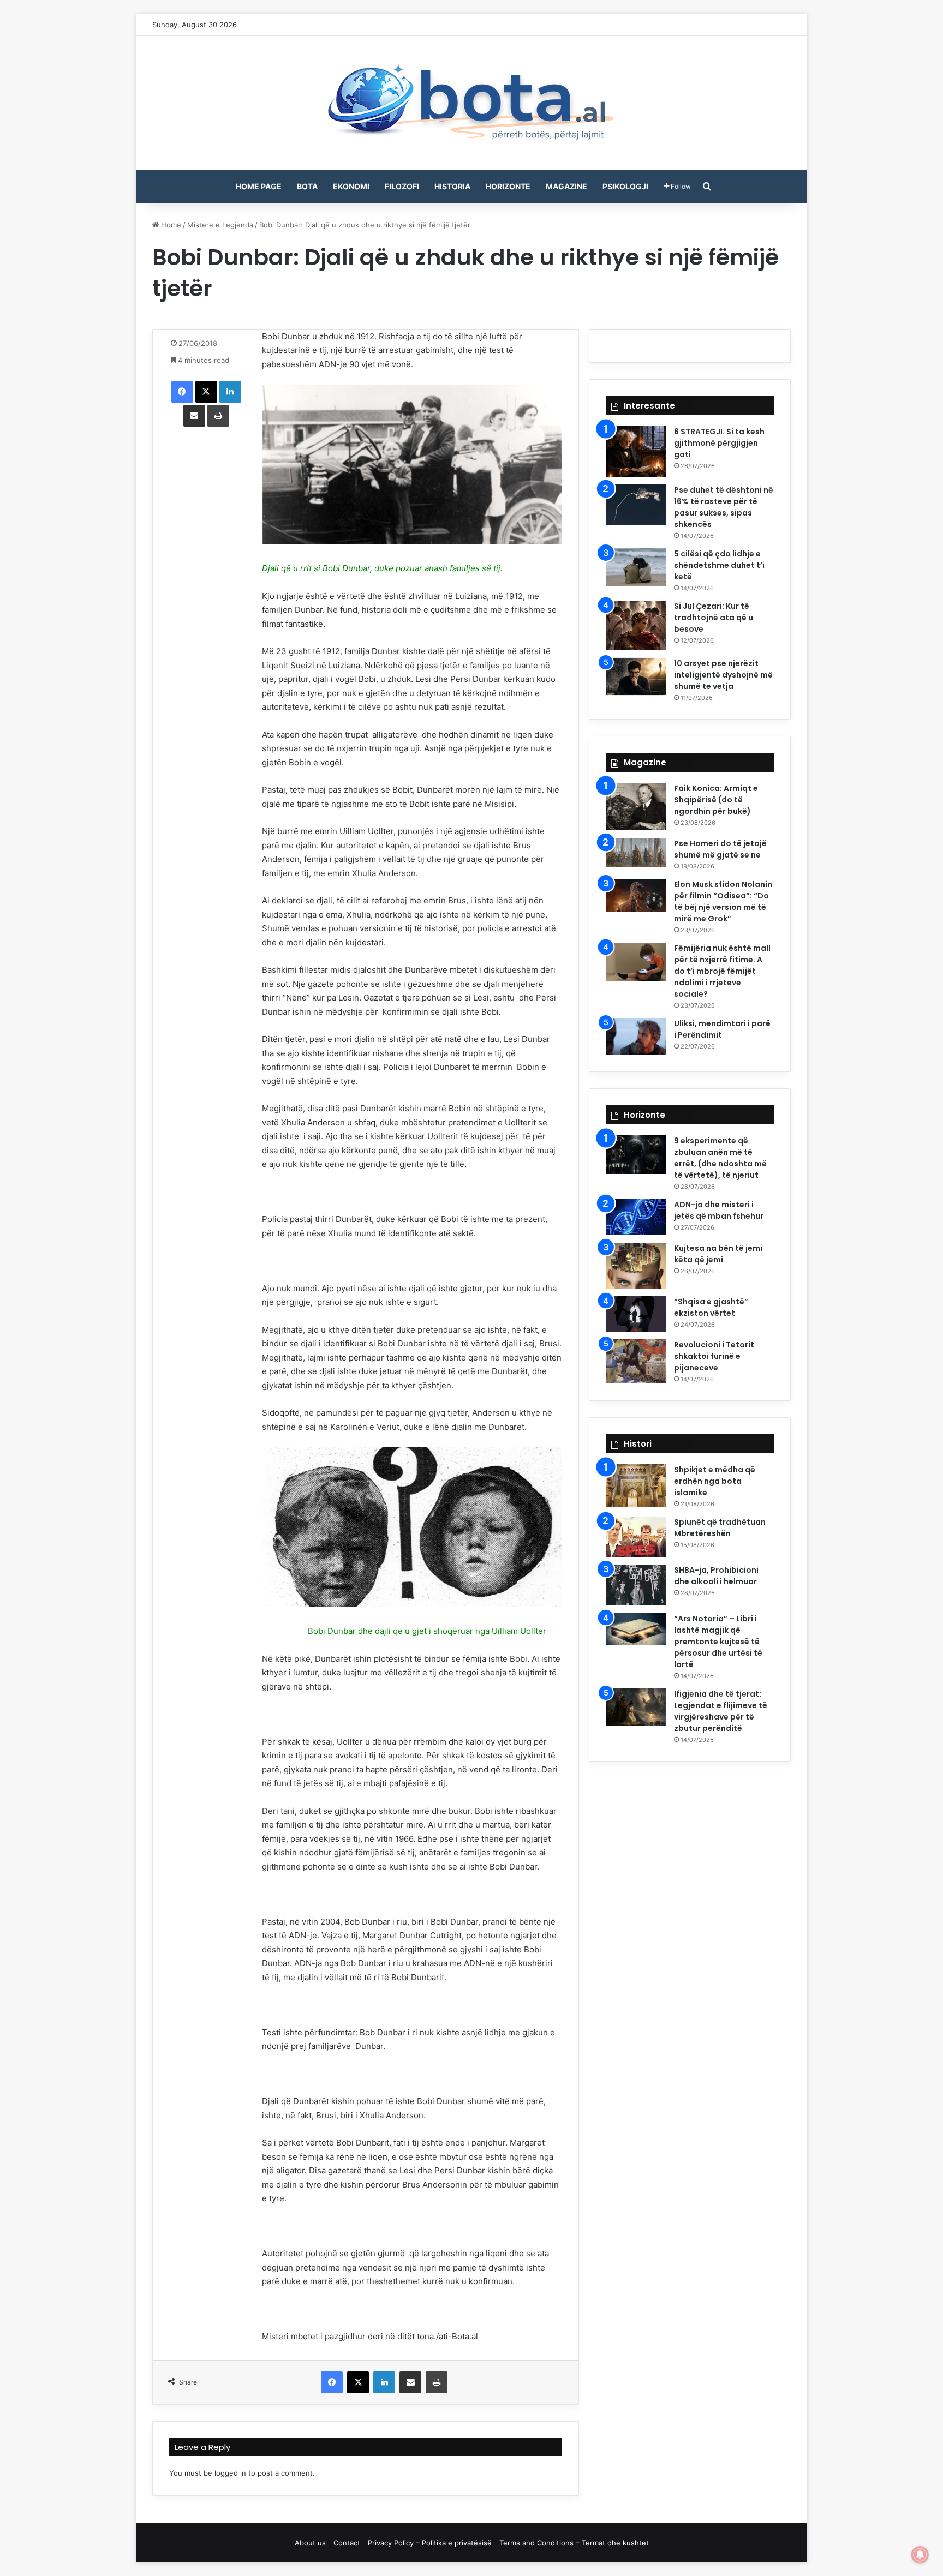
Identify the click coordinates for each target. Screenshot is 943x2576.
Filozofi (402, 186)
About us (310, 2543)
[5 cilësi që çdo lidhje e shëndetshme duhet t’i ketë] (636, 567)
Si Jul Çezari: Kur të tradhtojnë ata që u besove (714, 618)
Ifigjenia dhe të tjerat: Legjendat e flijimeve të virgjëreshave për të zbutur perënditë (721, 1711)
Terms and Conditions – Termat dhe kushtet (574, 2543)
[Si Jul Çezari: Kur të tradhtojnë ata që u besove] (636, 625)
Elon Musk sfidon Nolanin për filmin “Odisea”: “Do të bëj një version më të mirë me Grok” (723, 901)
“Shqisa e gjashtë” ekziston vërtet (711, 1307)
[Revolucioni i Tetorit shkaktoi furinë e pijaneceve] (636, 1361)
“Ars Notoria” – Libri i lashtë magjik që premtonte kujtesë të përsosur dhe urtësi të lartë (718, 1642)
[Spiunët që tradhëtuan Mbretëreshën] (636, 1537)
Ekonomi (351, 186)
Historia (452, 186)
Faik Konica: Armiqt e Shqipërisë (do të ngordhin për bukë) (716, 800)
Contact (347, 2543)
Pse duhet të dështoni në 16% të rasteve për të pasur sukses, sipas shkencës (724, 507)
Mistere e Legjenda (220, 225)
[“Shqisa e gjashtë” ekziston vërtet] (636, 1314)
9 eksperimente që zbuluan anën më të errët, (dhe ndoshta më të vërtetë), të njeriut (720, 1158)
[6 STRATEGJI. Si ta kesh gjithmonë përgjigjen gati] (636, 451)
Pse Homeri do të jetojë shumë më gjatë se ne (720, 849)
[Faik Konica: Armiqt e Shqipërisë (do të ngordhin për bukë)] (636, 807)
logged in (230, 2473)
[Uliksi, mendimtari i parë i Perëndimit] (636, 1037)
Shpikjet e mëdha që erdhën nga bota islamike (715, 1481)
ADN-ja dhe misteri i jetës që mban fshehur (719, 1210)
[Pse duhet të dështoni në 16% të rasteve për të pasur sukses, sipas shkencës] (636, 505)
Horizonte (508, 186)
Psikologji (625, 186)
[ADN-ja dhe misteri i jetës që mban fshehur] (636, 1217)
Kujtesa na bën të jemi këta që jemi (718, 1254)
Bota (307, 186)
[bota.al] (471, 103)
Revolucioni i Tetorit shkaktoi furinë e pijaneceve (714, 1356)
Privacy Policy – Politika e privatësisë (430, 2543)
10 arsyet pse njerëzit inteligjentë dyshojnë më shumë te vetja (723, 675)
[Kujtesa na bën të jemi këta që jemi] (636, 1266)
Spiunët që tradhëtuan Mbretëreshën (720, 1528)
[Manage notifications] (920, 2555)
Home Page (259, 186)
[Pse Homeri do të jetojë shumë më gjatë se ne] (636, 852)
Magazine (566, 186)
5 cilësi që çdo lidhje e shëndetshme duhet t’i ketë (719, 565)
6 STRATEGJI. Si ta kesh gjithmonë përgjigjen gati (719, 443)
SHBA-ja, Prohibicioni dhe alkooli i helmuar (716, 1576)
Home (170, 225)
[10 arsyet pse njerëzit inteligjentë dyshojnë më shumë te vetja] (636, 676)
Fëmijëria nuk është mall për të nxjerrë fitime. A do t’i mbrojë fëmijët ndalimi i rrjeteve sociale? (722, 971)
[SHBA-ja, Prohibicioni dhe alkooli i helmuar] (636, 1585)
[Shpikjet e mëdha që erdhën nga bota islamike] (636, 1485)
